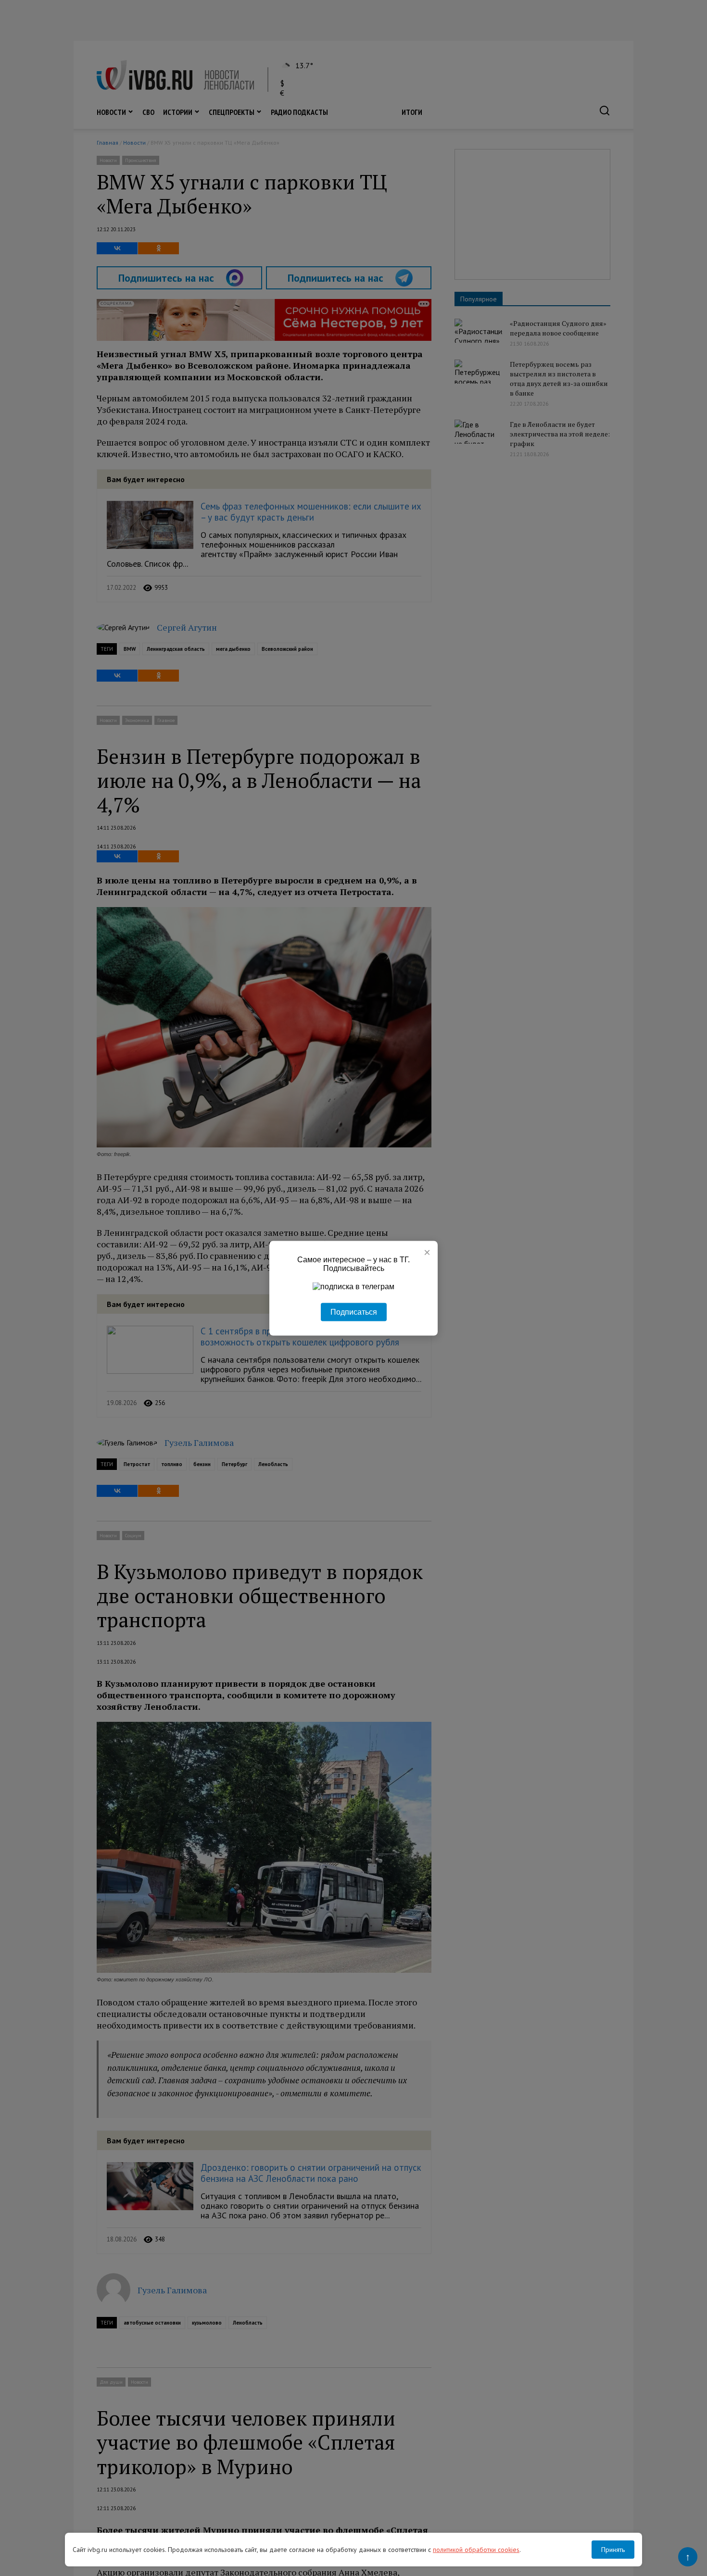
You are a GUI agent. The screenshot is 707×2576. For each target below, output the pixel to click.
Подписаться (354, 1312)
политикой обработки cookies (476, 2550)
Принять (613, 2550)
